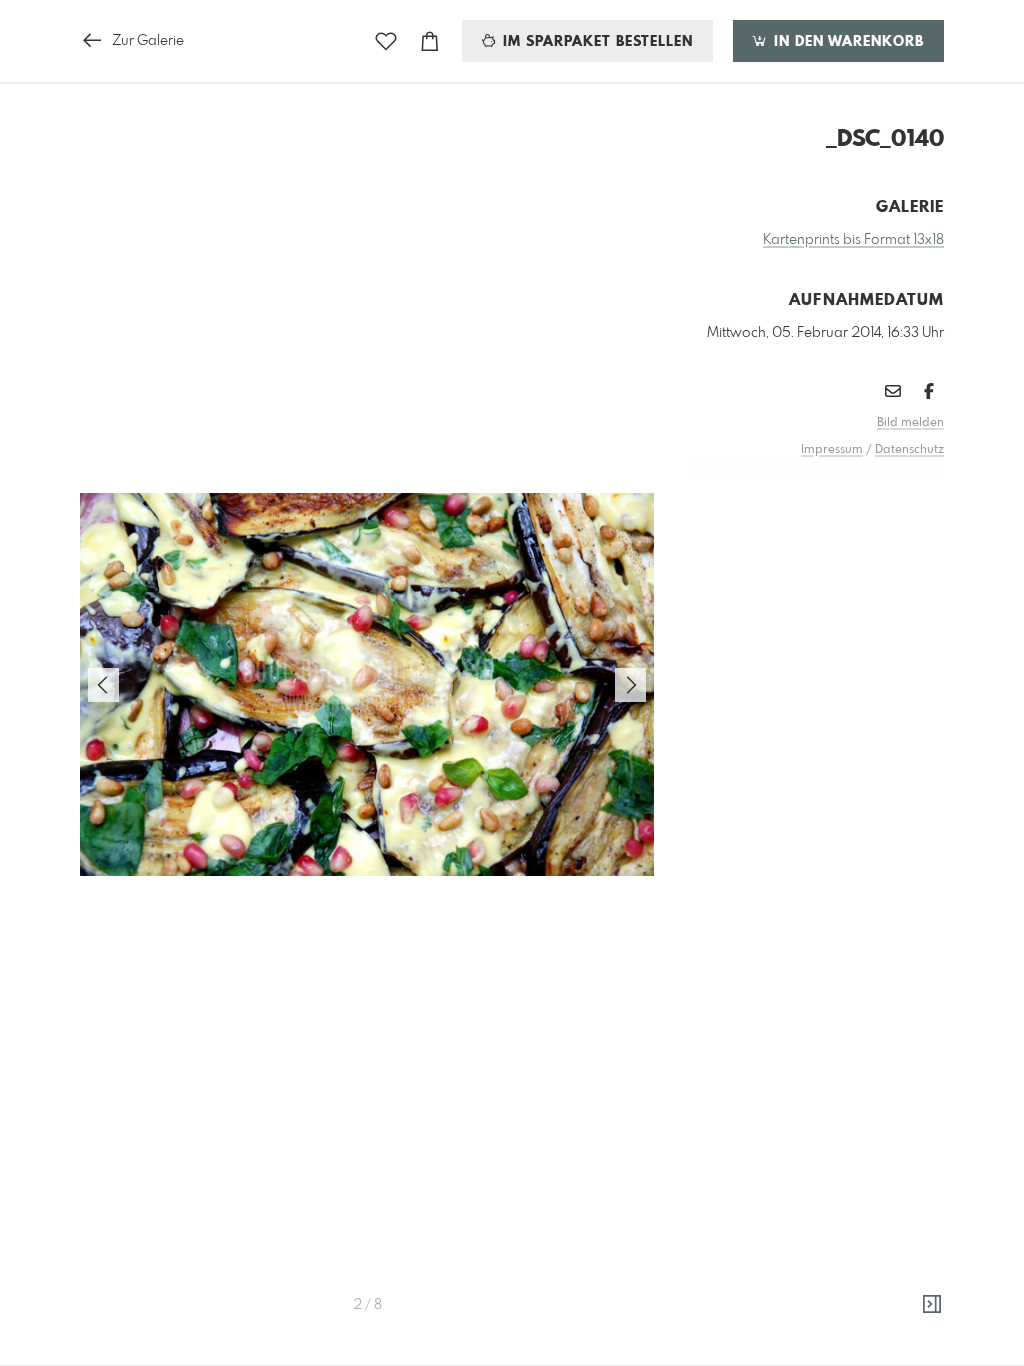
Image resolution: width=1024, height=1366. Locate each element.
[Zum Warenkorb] (430, 41)
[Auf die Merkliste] (386, 41)
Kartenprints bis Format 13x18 (853, 240)
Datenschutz (909, 450)
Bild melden (910, 423)
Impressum (832, 450)
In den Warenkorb (846, 42)
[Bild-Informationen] (932, 1305)
